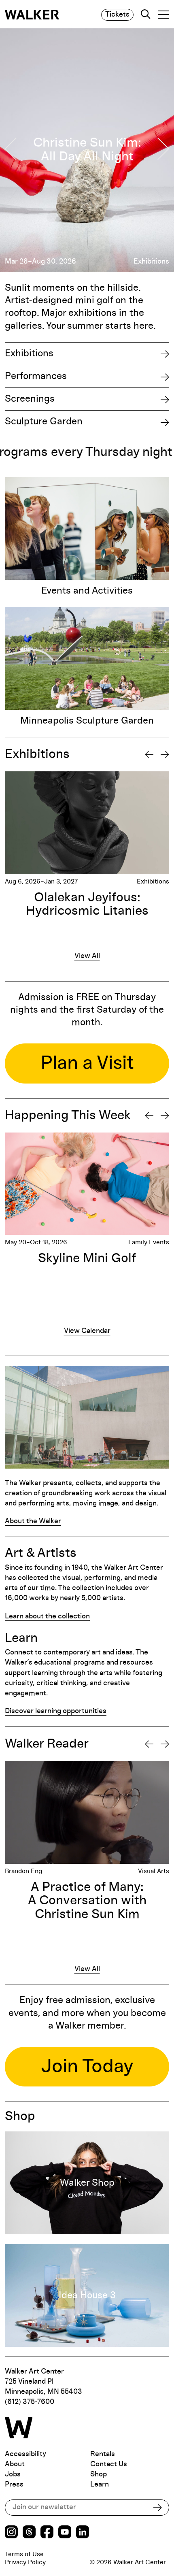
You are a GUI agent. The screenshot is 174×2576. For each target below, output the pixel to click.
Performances (36, 376)
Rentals (103, 2454)
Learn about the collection (47, 1616)
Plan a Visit (87, 1063)
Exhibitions (29, 353)
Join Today (87, 2067)
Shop (99, 2474)
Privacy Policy (25, 2562)
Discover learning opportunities (56, 1711)
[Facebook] (47, 2533)
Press (14, 2484)
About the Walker (33, 1521)
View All (87, 956)
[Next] (165, 754)
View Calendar (87, 1331)
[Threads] (29, 2533)
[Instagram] (11, 2533)
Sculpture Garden (44, 422)
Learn (100, 2484)
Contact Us (109, 2464)
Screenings (30, 399)
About (15, 2464)
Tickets (117, 15)
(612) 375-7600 (30, 2402)
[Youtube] (65, 2533)
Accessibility (25, 2454)
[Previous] (149, 754)
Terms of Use (24, 2554)
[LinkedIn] (83, 2533)
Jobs (13, 2474)
